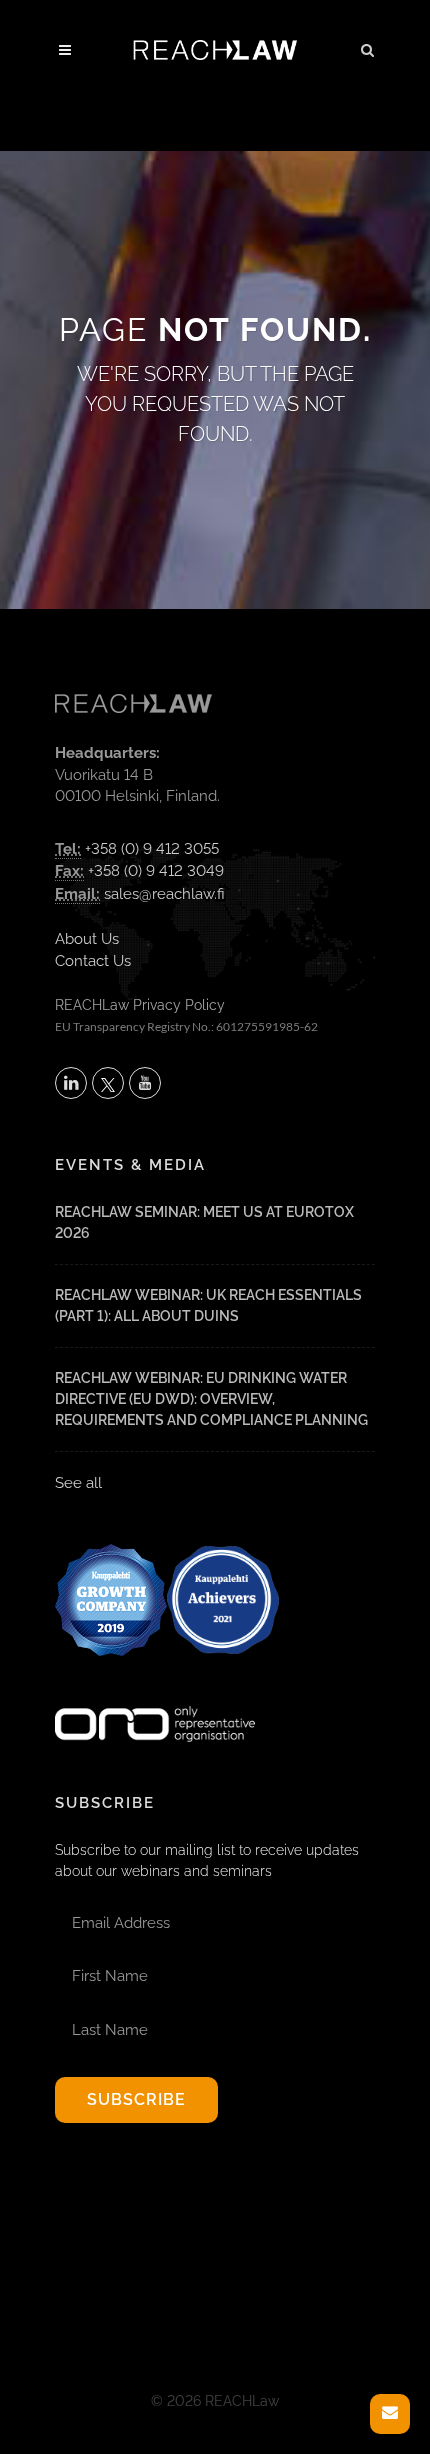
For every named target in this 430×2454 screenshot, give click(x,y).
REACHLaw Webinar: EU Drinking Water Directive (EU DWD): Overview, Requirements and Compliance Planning (211, 1399)
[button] (368, 47)
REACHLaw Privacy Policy (140, 1005)
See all (78, 1483)
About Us (87, 939)
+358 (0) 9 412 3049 (156, 871)
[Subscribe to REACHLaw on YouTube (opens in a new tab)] (145, 1083)
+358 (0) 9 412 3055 (152, 849)
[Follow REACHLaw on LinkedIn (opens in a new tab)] (71, 1083)
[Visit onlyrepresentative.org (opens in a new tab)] (155, 1698)
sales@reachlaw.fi (164, 894)
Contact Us (93, 961)
